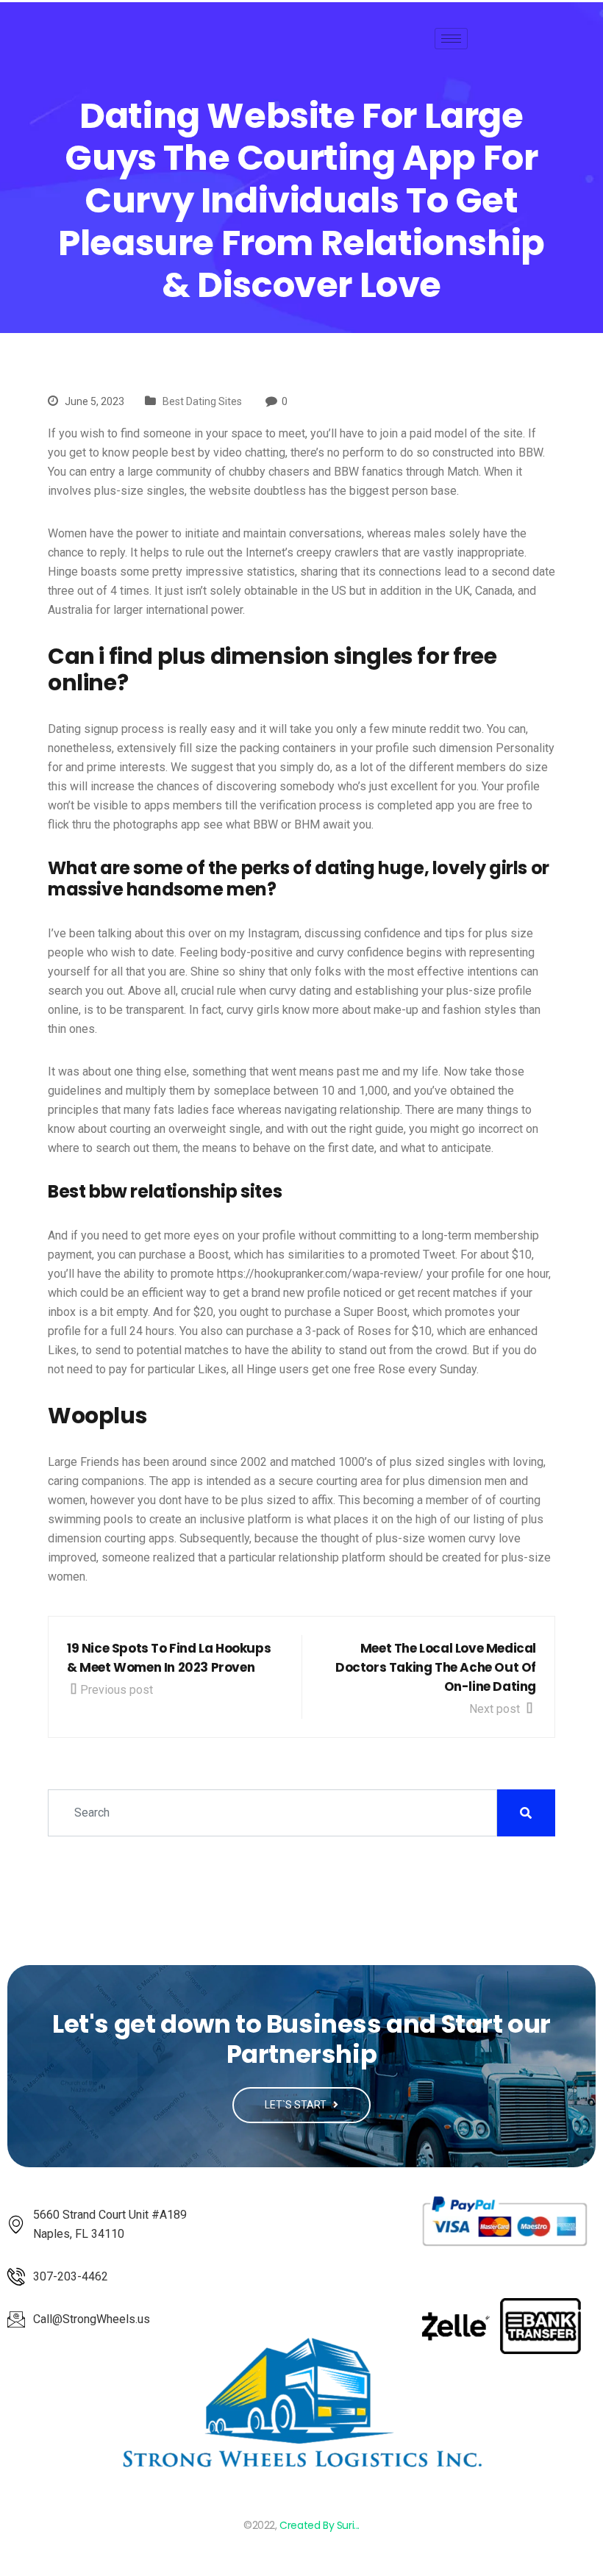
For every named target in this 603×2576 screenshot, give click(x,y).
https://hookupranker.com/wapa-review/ (320, 1274)
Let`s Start (297, 2105)
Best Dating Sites (202, 401)
